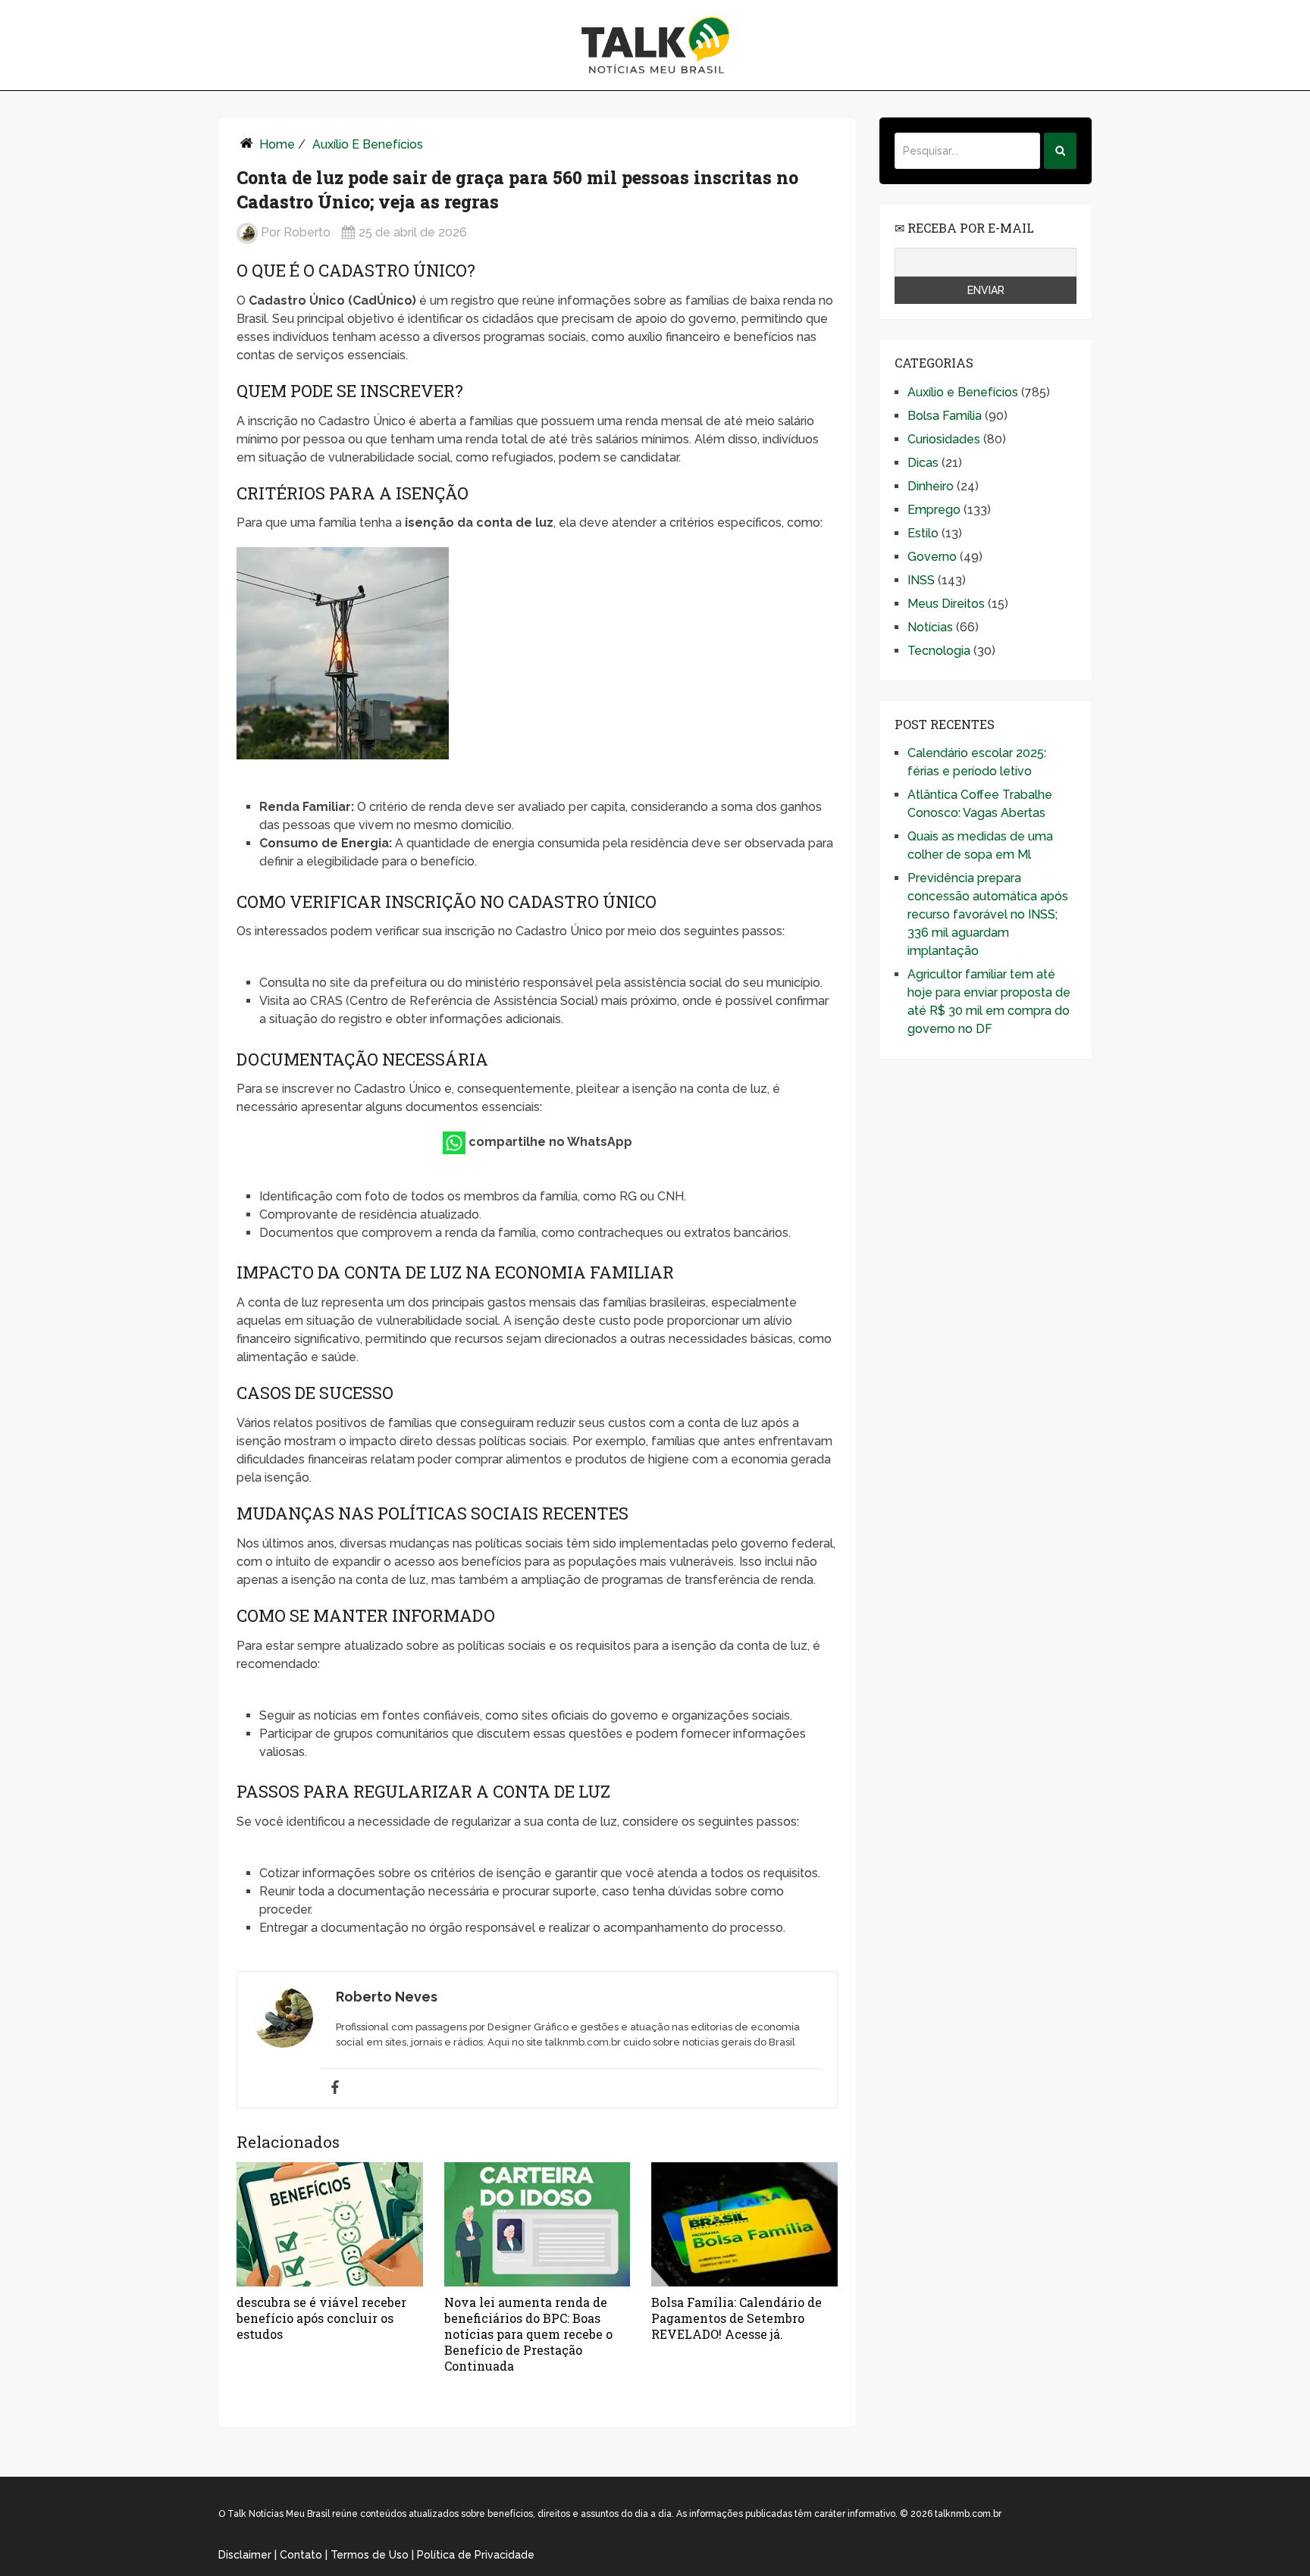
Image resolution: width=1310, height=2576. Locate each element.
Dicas (923, 463)
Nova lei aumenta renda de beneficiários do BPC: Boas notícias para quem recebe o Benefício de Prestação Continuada (528, 2334)
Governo (932, 557)
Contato (301, 2555)
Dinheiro (931, 486)
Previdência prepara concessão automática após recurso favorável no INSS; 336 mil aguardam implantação (988, 914)
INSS (921, 580)
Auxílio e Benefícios (368, 144)
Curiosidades (944, 439)
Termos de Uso (370, 2555)
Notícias (930, 627)
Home (277, 144)
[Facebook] (335, 2088)
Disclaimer (245, 2555)
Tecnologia (939, 651)
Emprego (934, 510)
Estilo (923, 533)
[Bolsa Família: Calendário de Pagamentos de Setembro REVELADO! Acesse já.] (744, 2224)
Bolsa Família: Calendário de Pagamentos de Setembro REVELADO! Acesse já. (736, 2318)
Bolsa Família (945, 416)
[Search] (1060, 151)
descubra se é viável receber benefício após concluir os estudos (321, 2318)
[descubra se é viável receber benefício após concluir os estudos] (330, 2224)
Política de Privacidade (476, 2555)
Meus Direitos (946, 604)
